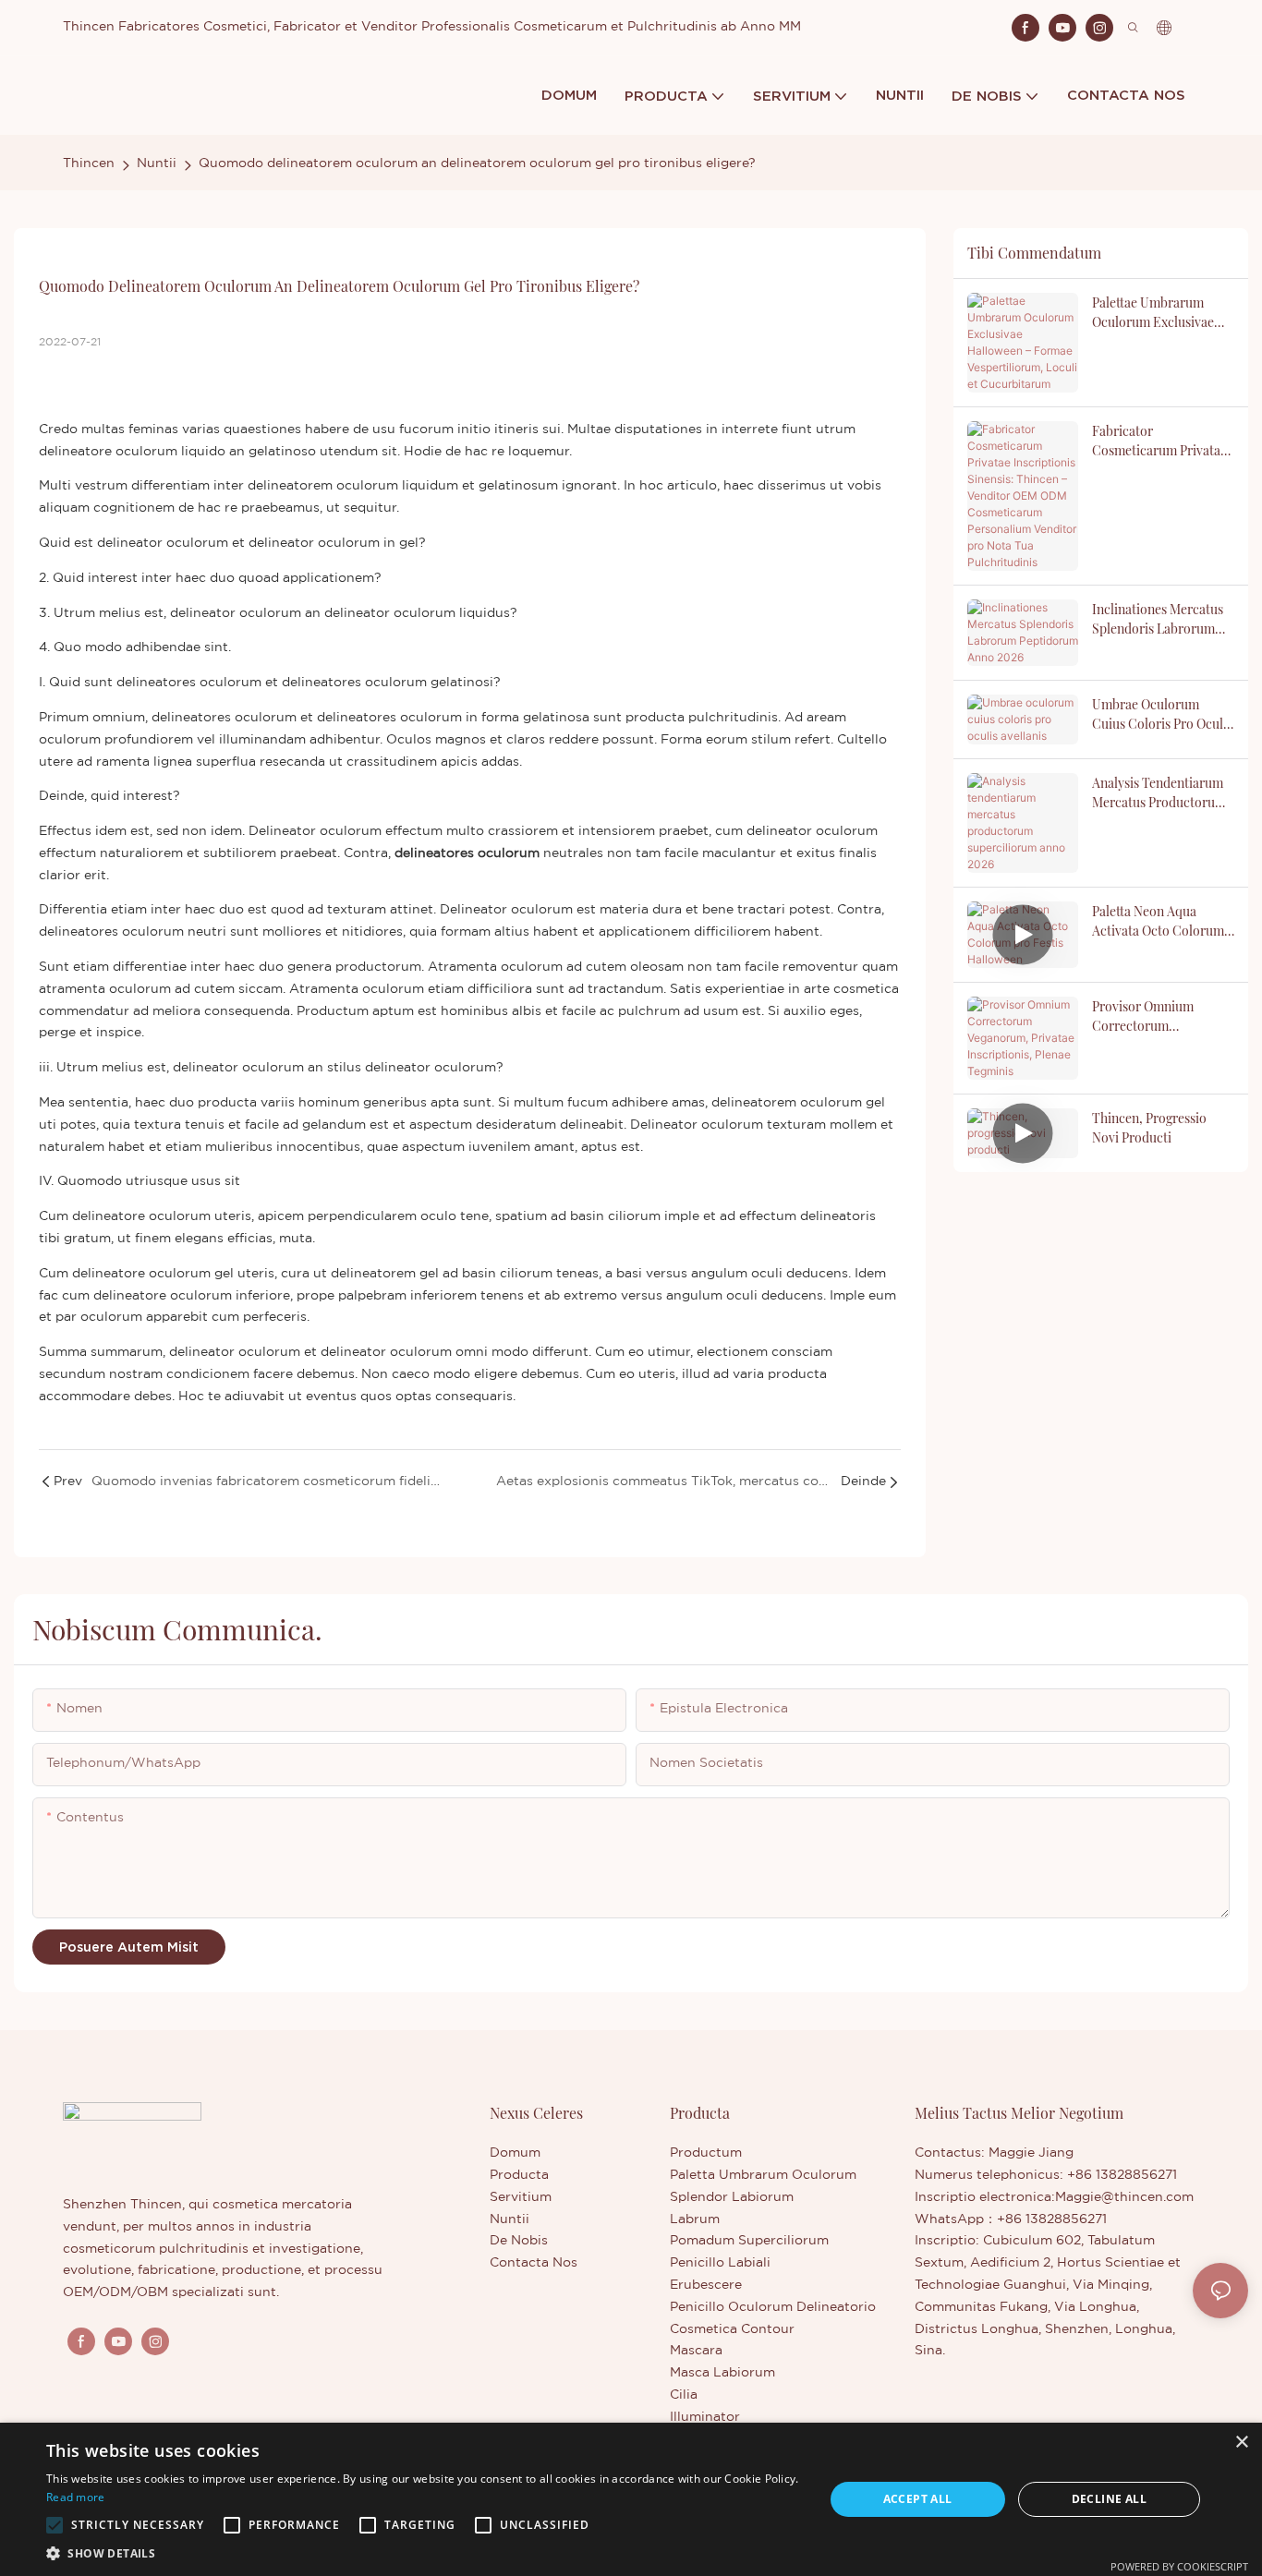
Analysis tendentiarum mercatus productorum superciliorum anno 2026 (1159, 793)
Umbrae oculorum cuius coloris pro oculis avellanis (1162, 714)
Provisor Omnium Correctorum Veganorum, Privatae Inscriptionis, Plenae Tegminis (1152, 1016)
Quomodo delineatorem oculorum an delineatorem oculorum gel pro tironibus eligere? (477, 163)
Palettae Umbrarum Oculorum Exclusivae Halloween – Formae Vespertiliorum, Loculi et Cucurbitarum (1156, 313)
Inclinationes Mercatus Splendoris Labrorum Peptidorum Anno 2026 (1158, 619)
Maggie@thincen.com (1124, 2197)
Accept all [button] (918, 2499)
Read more (76, 2497)
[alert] (631, 2499)
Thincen (89, 163)
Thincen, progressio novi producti (1149, 1128)
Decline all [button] (1109, 2499)
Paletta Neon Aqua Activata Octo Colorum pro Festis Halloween (1158, 921)
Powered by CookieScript (1179, 2566)
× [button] (1241, 2443)
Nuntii (157, 163)
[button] (55, 2525)
